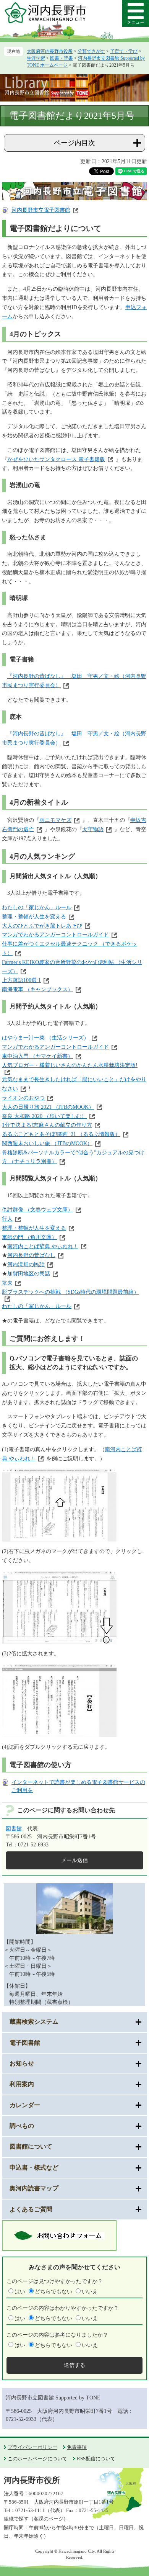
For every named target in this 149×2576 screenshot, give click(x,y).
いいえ (90, 2292)
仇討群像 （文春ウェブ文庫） (37, 1210)
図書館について (31, 2146)
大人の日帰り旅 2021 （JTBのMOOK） (48, 1107)
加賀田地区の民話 (29, 1274)
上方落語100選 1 (21, 980)
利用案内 (22, 2084)
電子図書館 (25, 2043)
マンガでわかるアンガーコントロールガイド (55, 935)
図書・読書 (62, 58)
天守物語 (93, 829)
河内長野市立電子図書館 (41, 210)
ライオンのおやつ (23, 1098)
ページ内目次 (74, 143)
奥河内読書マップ (34, 2188)
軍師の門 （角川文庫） (29, 1237)
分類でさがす (91, 51)
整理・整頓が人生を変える (34, 917)
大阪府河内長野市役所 (50, 51)
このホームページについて (37, 2459)
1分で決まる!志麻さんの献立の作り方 (47, 1125)
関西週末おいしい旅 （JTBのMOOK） (47, 1143)
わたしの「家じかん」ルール (37, 907)
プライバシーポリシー (32, 2447)
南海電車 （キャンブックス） (37, 989)
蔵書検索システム (34, 2022)
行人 (7, 1219)
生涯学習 (36, 58)
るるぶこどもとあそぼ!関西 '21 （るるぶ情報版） (61, 1134)
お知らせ (22, 2063)
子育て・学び (124, 51)
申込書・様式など (34, 2168)
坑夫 (7, 1283)
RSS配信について (96, 2459)
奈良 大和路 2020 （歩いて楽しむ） (44, 1116)
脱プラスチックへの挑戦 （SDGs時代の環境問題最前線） (70, 1292)
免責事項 (77, 2447)
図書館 (14, 1829)
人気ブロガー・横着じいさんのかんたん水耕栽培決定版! (70, 1065)
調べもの (22, 2126)
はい (20, 2292)
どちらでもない (53, 2292)
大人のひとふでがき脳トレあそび (42, 926)
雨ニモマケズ (55, 820)
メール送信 (74, 1860)
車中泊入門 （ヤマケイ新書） (37, 1056)
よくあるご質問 (31, 2209)
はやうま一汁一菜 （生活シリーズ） (45, 1038)
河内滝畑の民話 (26, 1264)
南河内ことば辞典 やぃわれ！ (43, 1246)
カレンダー (25, 2105)
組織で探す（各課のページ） (36, 2519)
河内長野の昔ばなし (31, 1255)
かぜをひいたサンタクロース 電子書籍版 (56, 459)
